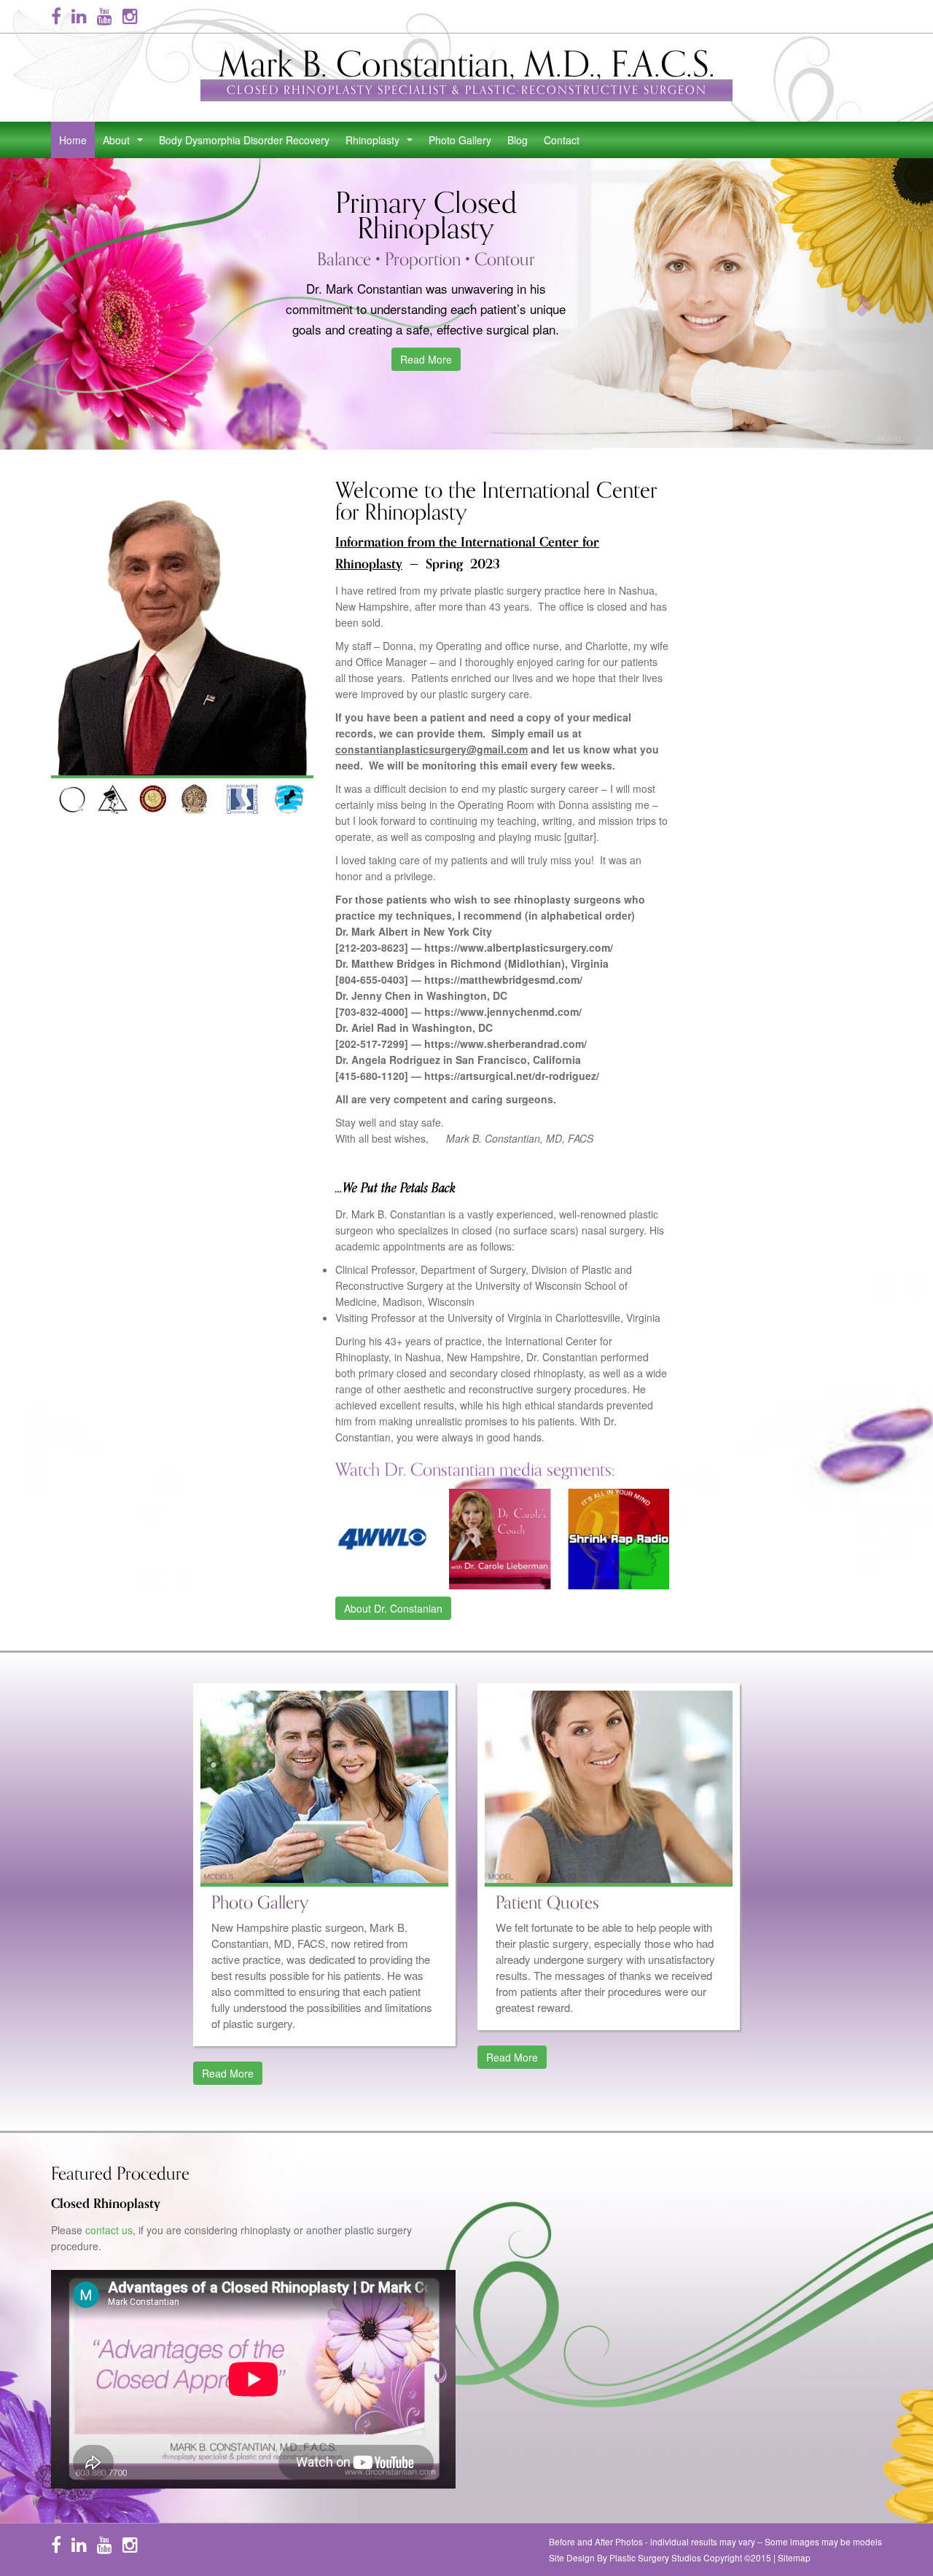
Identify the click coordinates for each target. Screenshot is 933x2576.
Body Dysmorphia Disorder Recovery (244, 140)
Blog (518, 140)
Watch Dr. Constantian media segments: (475, 1470)
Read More (426, 359)
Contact (562, 140)
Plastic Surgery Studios (655, 2557)
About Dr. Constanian (393, 1608)
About (126, 144)
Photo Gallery (460, 140)
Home (73, 140)
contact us (109, 2230)
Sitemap (794, 2557)
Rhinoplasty (382, 144)
